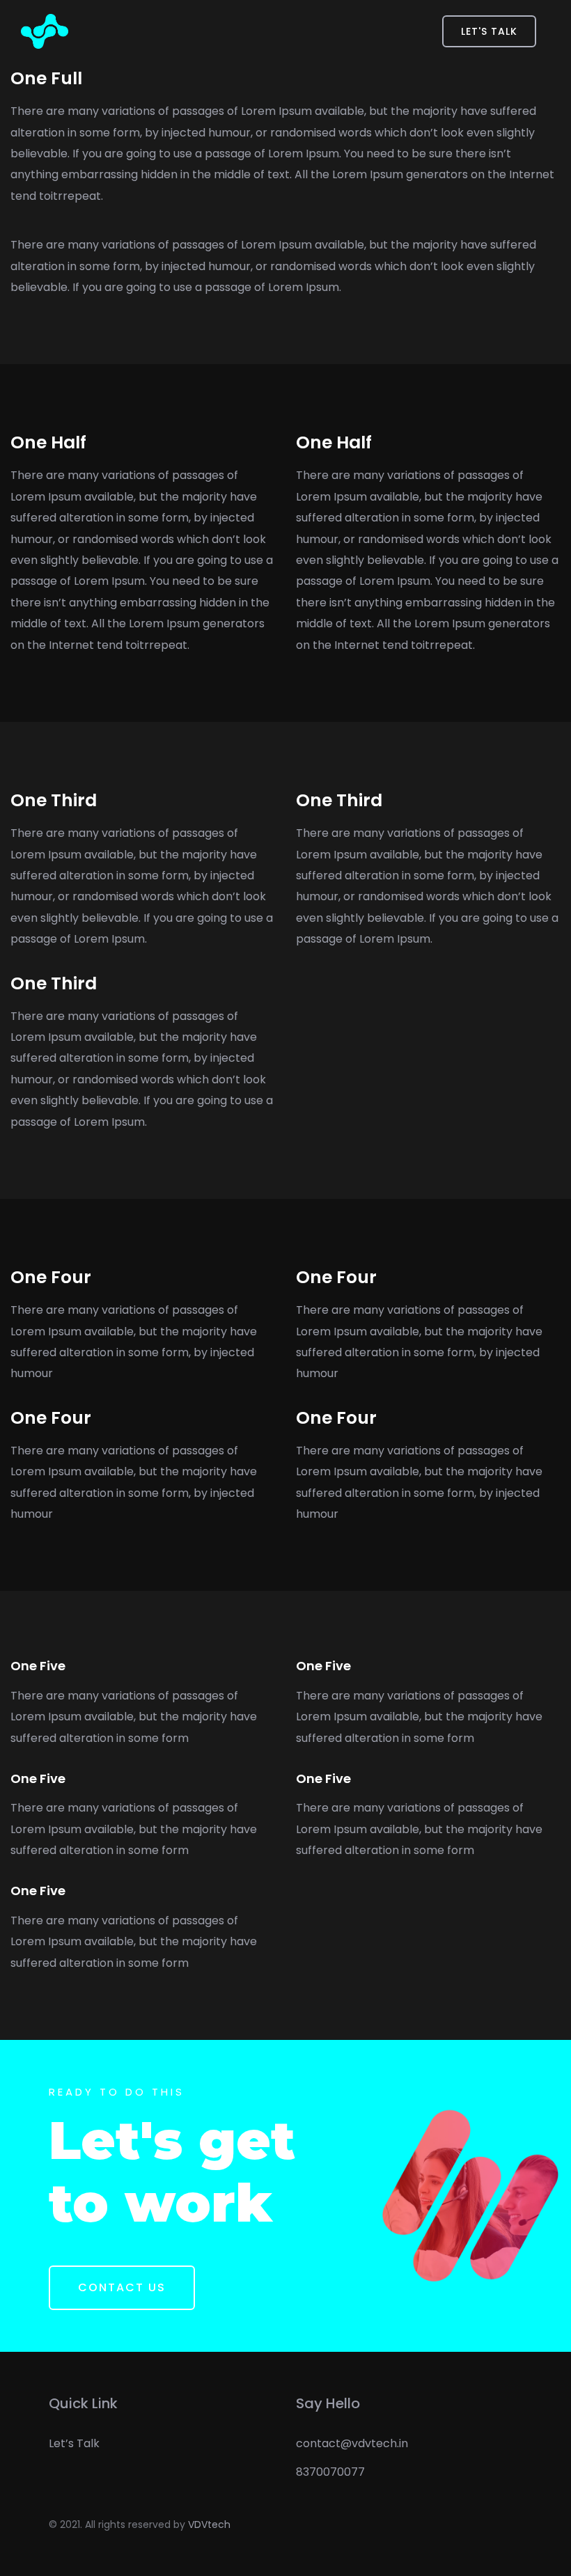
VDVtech (209, 2524)
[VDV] (45, 31)
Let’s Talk (74, 2443)
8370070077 (330, 2472)
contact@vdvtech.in (352, 2443)
